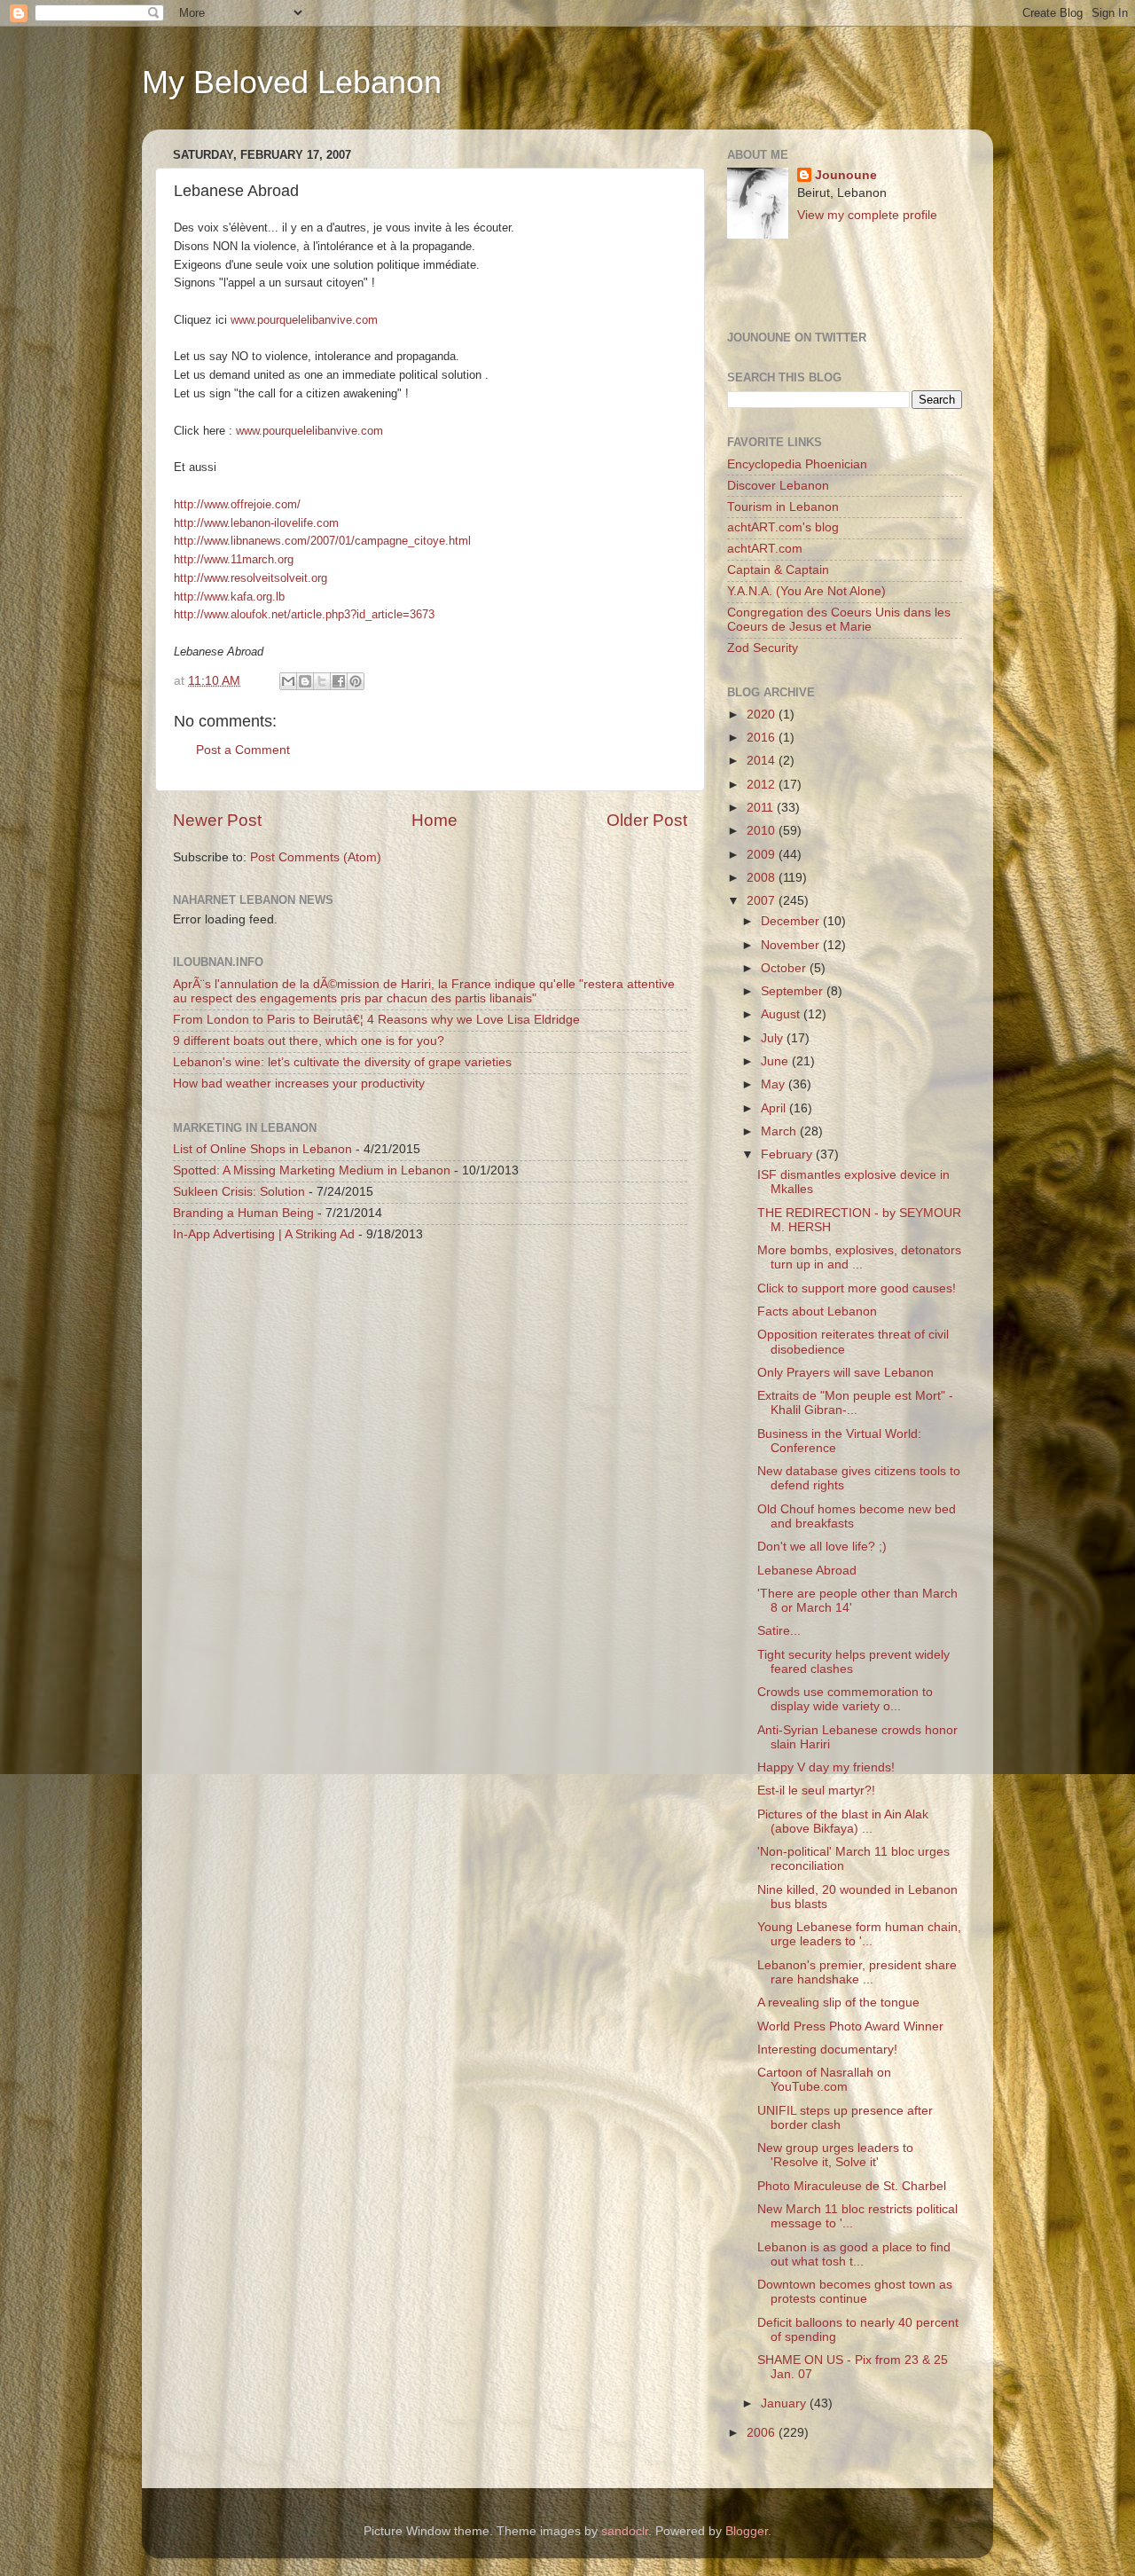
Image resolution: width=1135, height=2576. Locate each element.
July (774, 1038)
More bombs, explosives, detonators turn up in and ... (859, 1257)
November (792, 945)
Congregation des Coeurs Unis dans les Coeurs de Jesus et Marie (839, 620)
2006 (763, 2433)
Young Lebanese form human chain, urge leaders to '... (859, 1934)
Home (434, 820)
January (785, 2403)
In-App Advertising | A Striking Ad (264, 1234)
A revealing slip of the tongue (838, 2003)
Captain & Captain (778, 570)
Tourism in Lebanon (783, 507)
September (794, 991)
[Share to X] (322, 681)
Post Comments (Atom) (316, 857)
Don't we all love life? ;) (822, 1547)
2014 (763, 761)
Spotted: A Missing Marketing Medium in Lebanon (312, 1170)
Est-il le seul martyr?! (816, 1791)
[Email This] (288, 681)
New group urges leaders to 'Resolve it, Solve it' (835, 2155)
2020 (763, 715)
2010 (763, 831)
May (775, 1084)
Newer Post (217, 820)
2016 (763, 738)
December (792, 921)
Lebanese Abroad (807, 1571)
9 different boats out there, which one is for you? (309, 1041)
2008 (763, 878)
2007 (763, 901)
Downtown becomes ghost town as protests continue (855, 2292)
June (776, 1061)
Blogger (747, 2531)
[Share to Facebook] (339, 681)
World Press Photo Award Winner (850, 2026)
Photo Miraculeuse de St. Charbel (852, 2186)
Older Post (647, 820)
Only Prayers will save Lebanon (845, 1373)
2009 (763, 855)
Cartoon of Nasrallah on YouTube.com (824, 2080)
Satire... (779, 1631)
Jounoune (846, 175)
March (780, 1131)
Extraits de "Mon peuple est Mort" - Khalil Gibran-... (855, 1403)
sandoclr (625, 2531)
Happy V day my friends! (826, 1767)
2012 (763, 785)
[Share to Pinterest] (356, 681)
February (788, 1154)
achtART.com (765, 549)
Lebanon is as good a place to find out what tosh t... (854, 2254)
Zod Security (763, 648)
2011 (762, 808)
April (775, 1108)
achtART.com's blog (783, 527)
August (782, 1014)
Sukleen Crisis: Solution (239, 1192)
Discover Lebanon (778, 486)
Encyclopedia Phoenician (797, 464)
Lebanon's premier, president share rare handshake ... (857, 1972)
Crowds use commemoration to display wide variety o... (845, 1699)
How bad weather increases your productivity (299, 1084)
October (785, 968)
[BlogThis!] (305, 681)
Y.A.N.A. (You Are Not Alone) (806, 591)
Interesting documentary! (827, 2050)
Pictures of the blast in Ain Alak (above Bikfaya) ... (843, 1822)
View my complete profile (867, 215)
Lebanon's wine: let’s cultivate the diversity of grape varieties (342, 1062)
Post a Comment (243, 750)
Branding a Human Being (243, 1213)
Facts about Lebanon (817, 1312)
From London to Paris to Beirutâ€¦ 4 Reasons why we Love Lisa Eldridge (376, 1020)
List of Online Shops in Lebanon (262, 1149)
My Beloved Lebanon (292, 82)
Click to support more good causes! (857, 1288)
